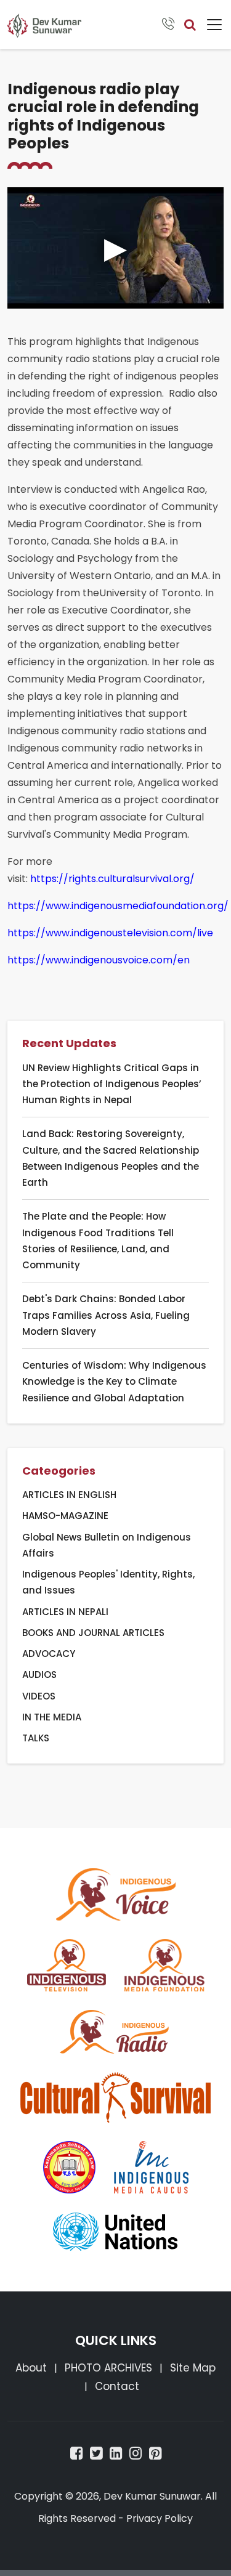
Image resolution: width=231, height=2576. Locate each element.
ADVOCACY (49, 1654)
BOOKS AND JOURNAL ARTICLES (93, 1633)
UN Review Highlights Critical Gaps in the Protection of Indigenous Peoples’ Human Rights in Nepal (112, 1084)
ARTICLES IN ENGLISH (69, 1495)
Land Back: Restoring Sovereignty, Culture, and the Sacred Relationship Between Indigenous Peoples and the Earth (111, 1158)
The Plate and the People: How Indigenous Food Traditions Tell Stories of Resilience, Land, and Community (98, 1241)
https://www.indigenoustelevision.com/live (110, 933)
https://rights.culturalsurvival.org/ (112, 879)
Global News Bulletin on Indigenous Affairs (107, 1545)
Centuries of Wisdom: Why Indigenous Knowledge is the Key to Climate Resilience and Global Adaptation (114, 1382)
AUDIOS (39, 1675)
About (31, 2368)
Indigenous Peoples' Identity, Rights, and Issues (108, 1582)
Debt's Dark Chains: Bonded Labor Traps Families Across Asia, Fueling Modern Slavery (106, 1315)
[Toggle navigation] (214, 25)
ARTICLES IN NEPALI (65, 1612)
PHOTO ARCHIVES (108, 2368)
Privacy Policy (160, 2518)
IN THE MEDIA (52, 1717)
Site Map (193, 2368)
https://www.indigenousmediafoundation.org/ (118, 906)
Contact (117, 2386)
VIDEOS (39, 1696)
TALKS (36, 1738)
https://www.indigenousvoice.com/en (99, 960)
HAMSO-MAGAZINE (65, 1516)
